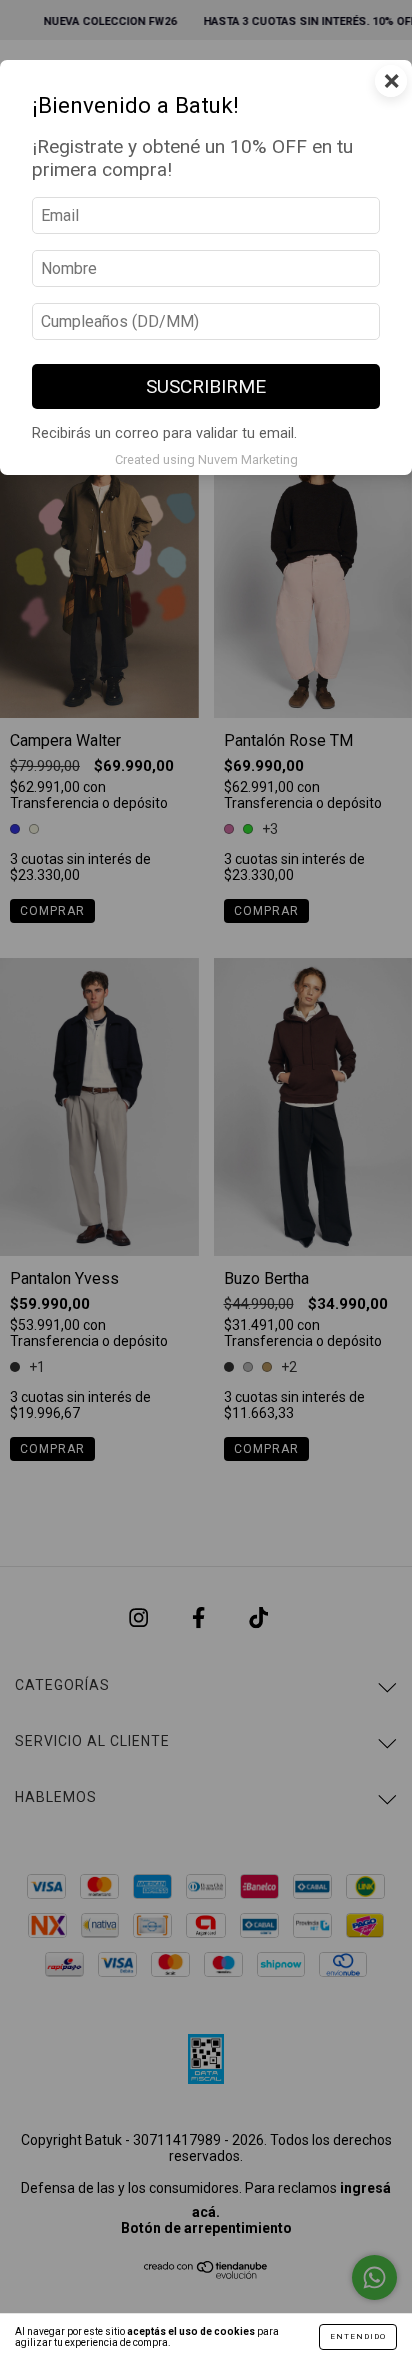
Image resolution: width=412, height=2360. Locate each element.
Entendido (358, 2336)
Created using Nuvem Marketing (206, 459)
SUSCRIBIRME (206, 386)
